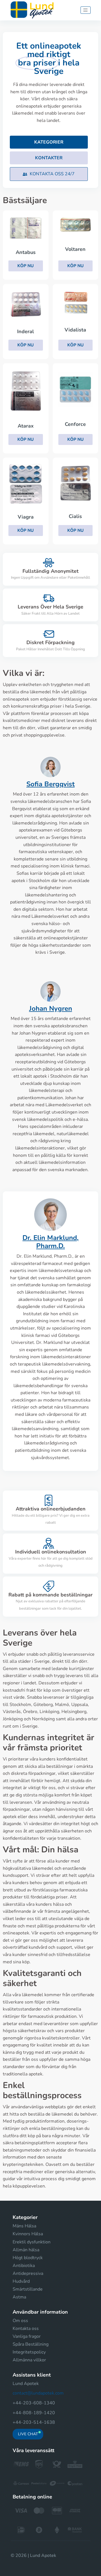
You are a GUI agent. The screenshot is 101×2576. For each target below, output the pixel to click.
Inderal (26, 331)
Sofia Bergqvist (50, 784)
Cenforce (75, 424)
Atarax (26, 426)
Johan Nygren (51, 1008)
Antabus (26, 252)
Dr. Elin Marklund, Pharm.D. (50, 1242)
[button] (49, 174)
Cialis (75, 516)
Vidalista (75, 330)
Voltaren (75, 249)
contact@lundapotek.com (38, 2393)
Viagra (26, 517)
